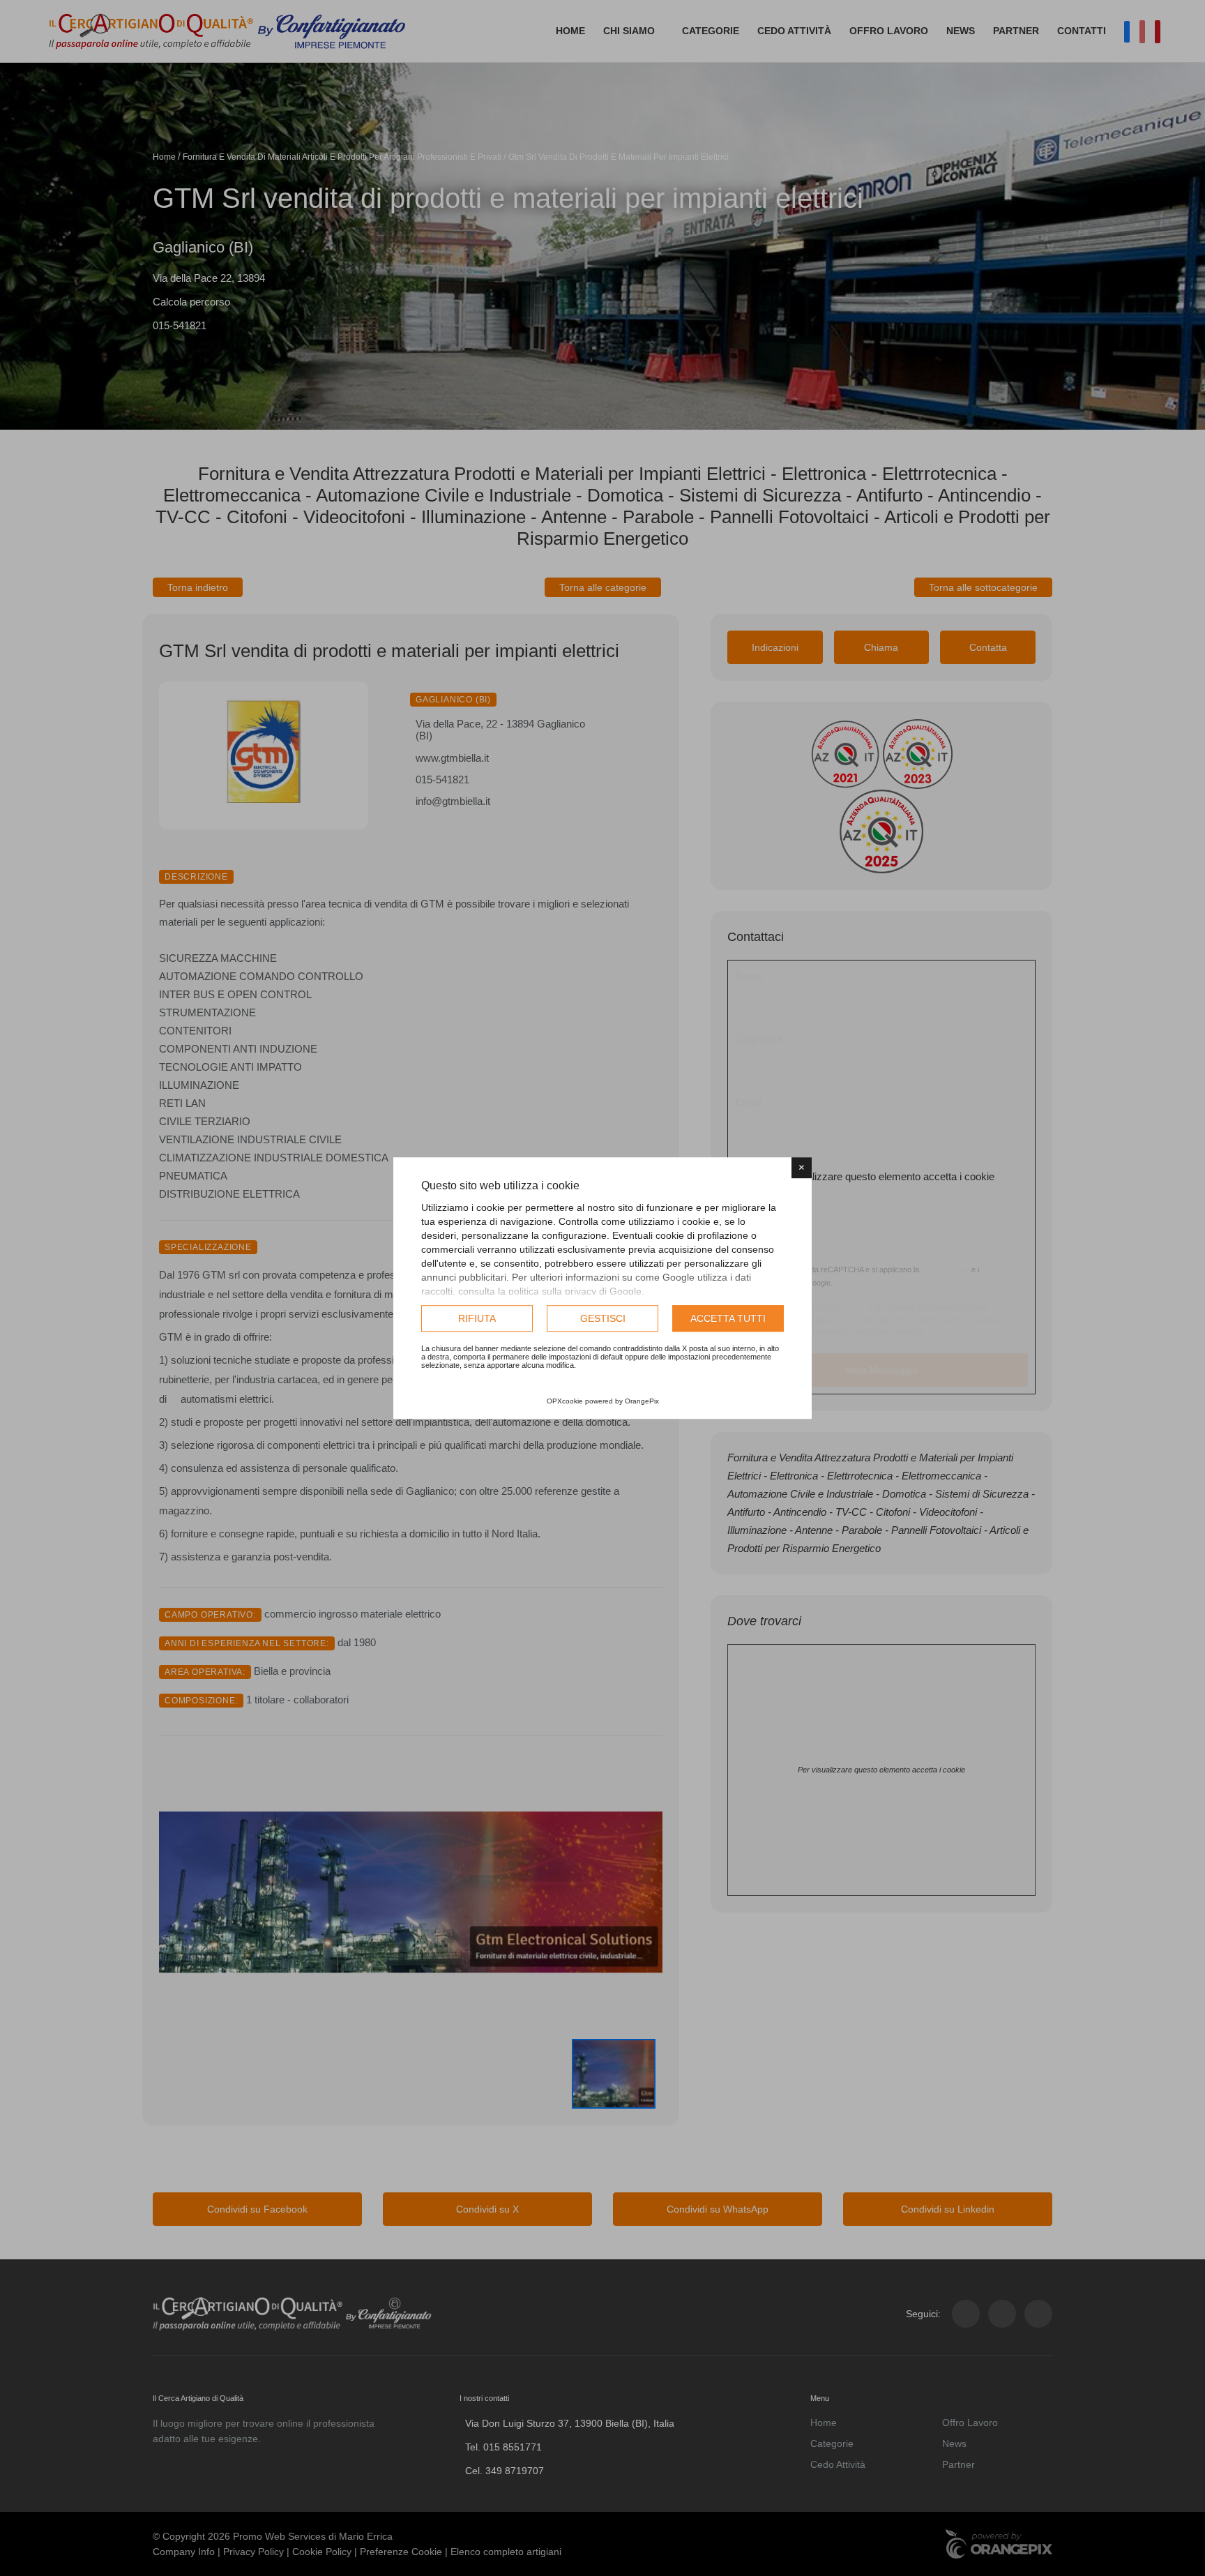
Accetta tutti (728, 1318)
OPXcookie (565, 1401)
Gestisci (603, 1318)
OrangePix (642, 1401)
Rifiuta (477, 1318)
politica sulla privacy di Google (575, 1291)
